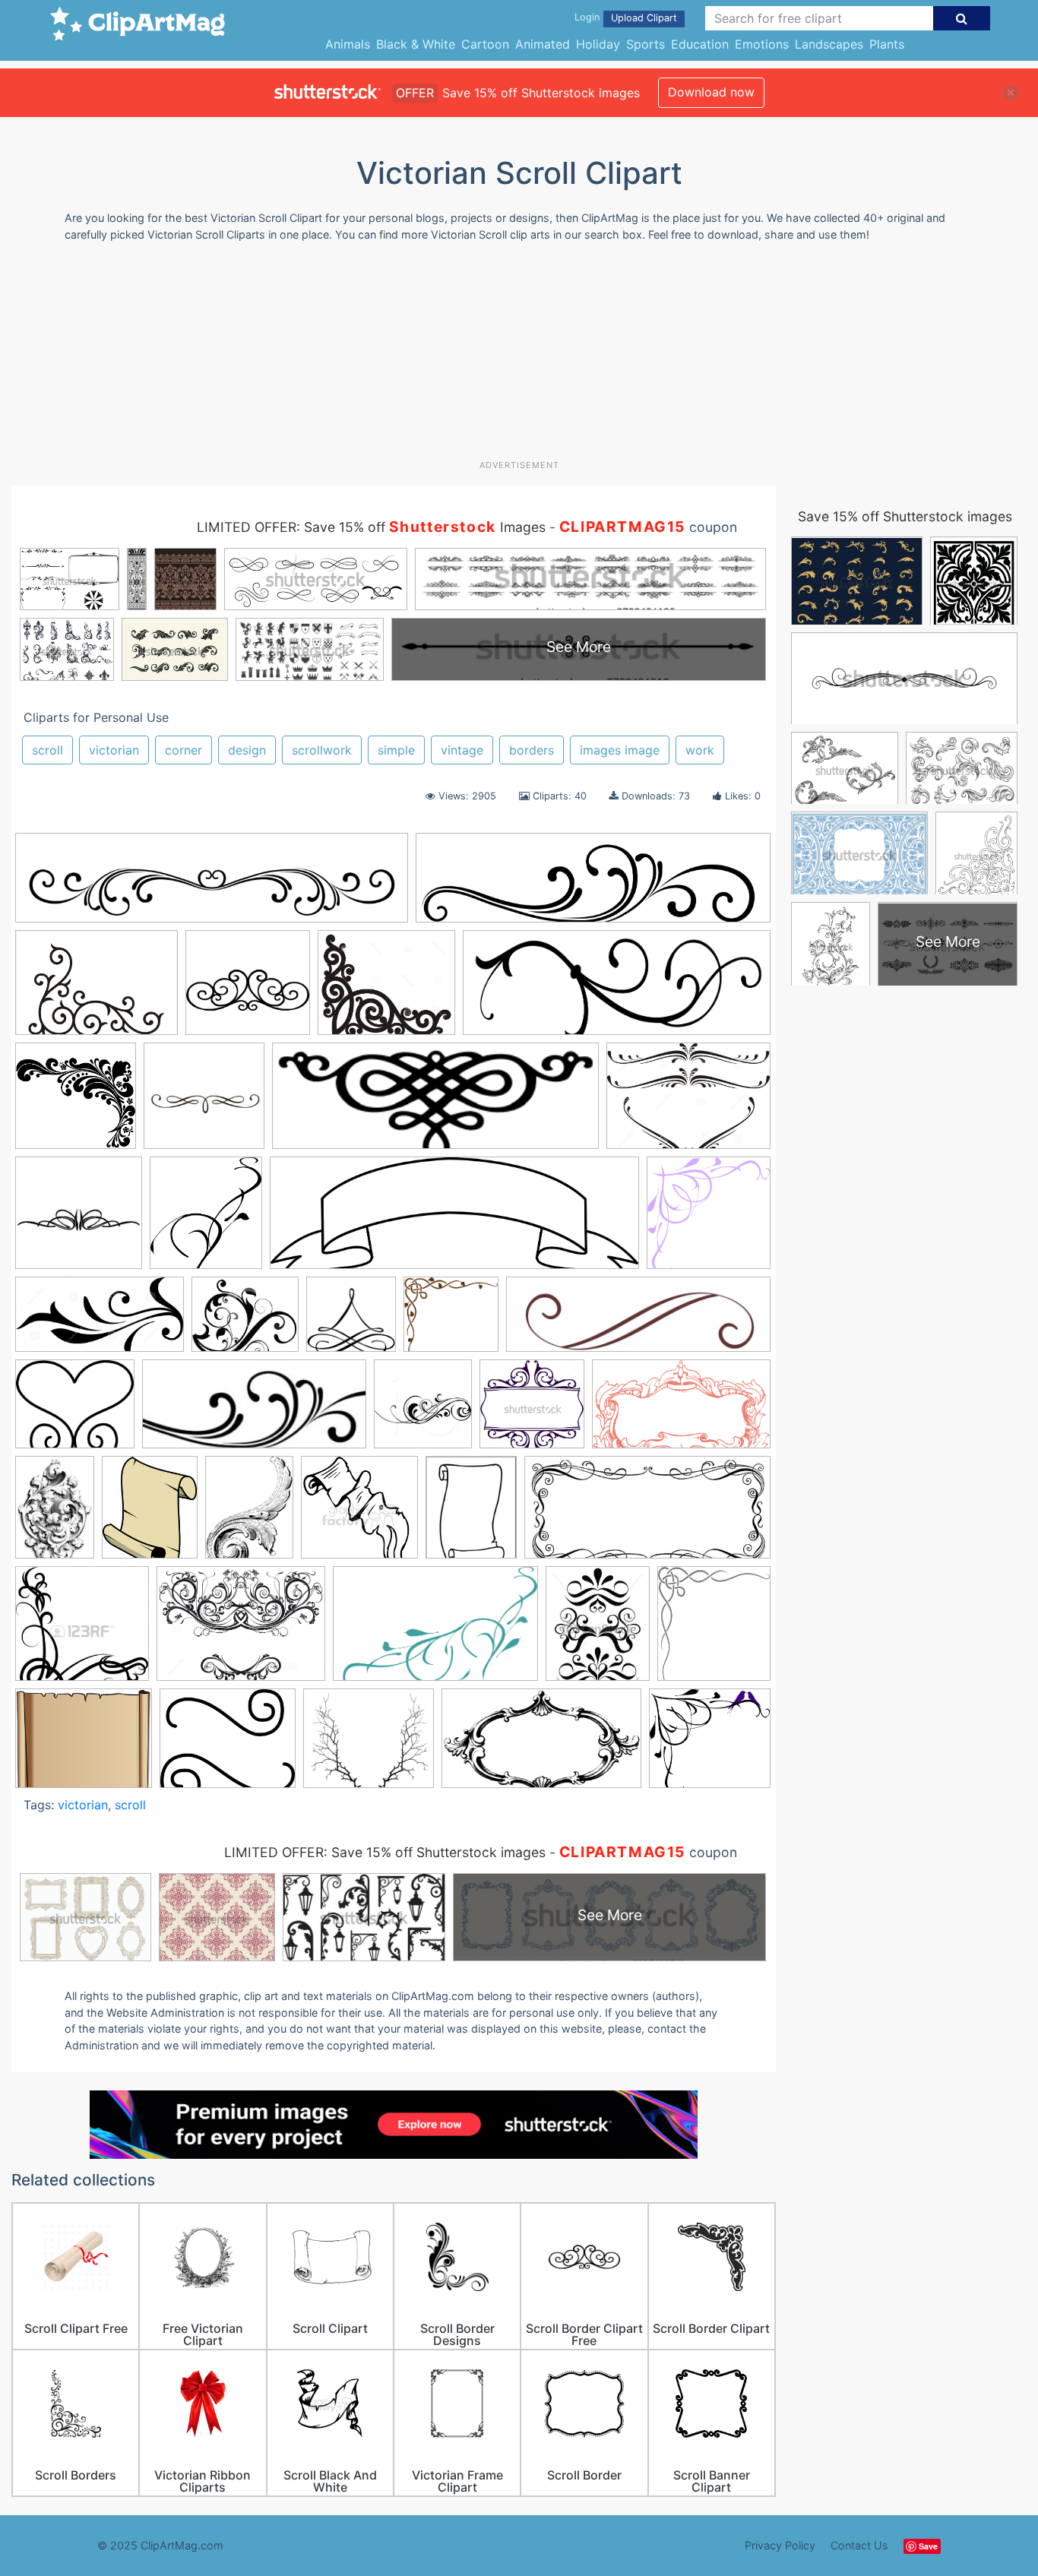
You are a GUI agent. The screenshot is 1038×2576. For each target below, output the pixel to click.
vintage (462, 750)
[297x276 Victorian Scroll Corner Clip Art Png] (710, 1745)
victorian (114, 750)
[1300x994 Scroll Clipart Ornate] (241, 1631)
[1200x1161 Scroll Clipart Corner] (82, 1631)
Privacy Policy (780, 2545)
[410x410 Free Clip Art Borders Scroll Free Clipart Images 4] (79, 1220)
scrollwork (322, 750)
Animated (543, 44)
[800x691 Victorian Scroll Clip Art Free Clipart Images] (75, 1411)
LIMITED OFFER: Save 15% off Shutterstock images (385, 1852)
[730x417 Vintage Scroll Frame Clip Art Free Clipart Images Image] (541, 1746)
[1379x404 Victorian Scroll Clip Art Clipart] (593, 885)
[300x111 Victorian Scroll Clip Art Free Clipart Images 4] (435, 1103)
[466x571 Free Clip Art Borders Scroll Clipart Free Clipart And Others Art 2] (150, 1514)
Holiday (598, 44)
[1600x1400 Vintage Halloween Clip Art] (369, 1746)
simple (396, 750)
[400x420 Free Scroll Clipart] (423, 1411)
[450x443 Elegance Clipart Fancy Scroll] (532, 1411)
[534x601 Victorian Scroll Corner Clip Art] (714, 1630)
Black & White (416, 44)
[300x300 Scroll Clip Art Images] (359, 1514)
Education (700, 44)
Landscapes (829, 44)
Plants (887, 44)
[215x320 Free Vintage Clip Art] (55, 1514)
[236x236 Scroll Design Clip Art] (204, 1103)
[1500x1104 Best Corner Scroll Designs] (97, 990)
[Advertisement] (519, 356)
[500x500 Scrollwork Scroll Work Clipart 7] (351, 1321)
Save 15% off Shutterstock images (905, 516)
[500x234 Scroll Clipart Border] (647, 1514)
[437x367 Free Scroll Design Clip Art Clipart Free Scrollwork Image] (245, 1322)
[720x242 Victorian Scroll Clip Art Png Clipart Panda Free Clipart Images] (638, 1321)
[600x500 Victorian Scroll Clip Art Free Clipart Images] (84, 1745)
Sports (646, 44)
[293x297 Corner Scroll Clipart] (709, 1219)
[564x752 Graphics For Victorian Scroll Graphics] (249, 1514)
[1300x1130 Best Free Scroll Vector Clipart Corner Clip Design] (386, 990)
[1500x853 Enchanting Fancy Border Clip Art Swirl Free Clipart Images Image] (681, 1410)
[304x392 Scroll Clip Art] (471, 1514)
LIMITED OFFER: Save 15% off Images (371, 527)
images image (620, 750)
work (700, 750)
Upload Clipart (644, 18)
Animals (348, 44)
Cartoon (485, 44)
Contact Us (859, 2545)
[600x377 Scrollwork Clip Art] (435, 1631)
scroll (47, 750)
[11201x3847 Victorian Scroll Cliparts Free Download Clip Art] (454, 1220)
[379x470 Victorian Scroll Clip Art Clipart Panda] (598, 1630)
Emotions (762, 44)
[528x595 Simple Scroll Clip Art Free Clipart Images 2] (206, 1220)
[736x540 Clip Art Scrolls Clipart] (688, 1103)
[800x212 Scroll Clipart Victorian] (212, 885)
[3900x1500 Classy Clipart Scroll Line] (617, 990)
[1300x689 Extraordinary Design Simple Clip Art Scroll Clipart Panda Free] (100, 1322)
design (247, 750)
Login (587, 17)
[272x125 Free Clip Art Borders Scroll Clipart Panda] (254, 1411)
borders (532, 750)
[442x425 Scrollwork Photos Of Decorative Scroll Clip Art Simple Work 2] (248, 990)
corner (184, 750)
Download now (711, 92)
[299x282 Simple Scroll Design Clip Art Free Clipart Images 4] (451, 1321)
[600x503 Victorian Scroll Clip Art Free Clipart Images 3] (228, 1745)
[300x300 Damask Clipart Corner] (76, 1103)
